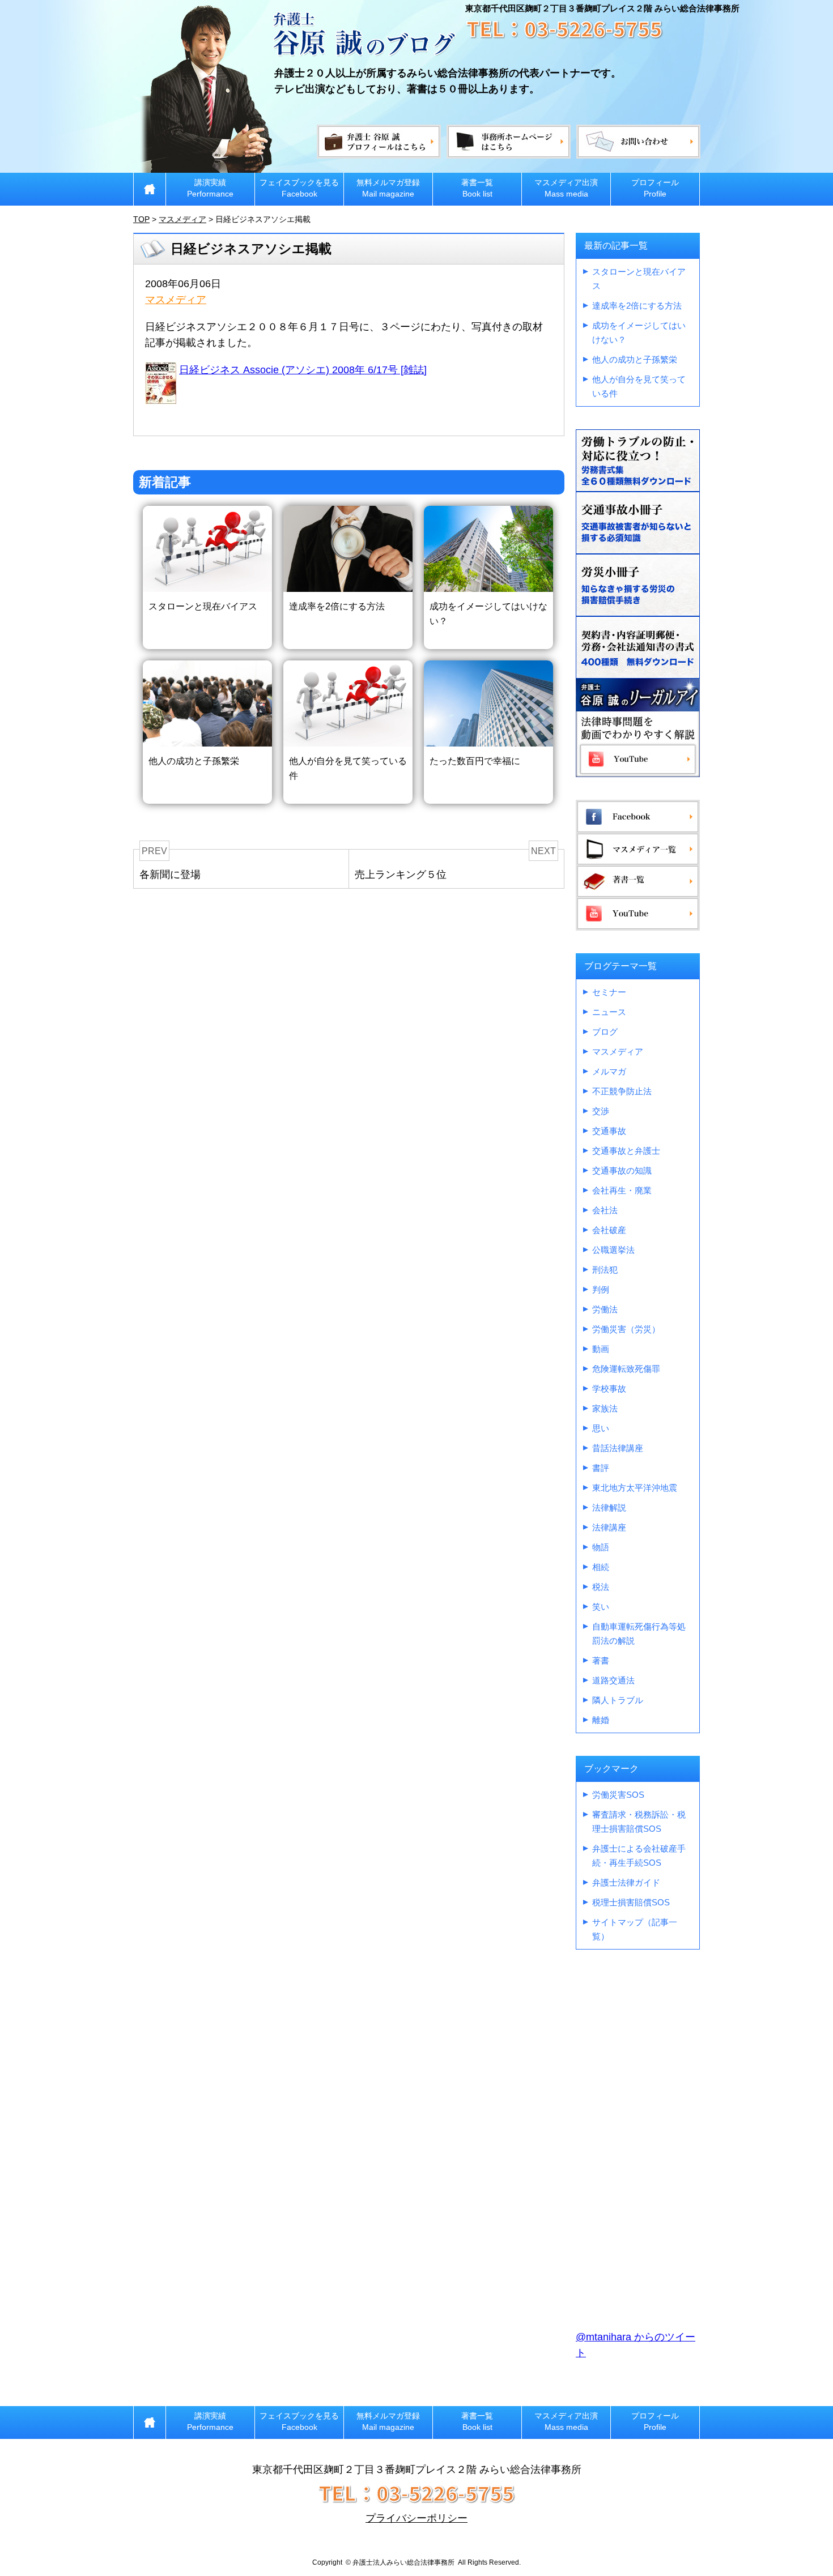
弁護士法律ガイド (626, 1882)
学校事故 (609, 1389)
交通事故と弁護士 (626, 1151)
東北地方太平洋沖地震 (635, 1488)
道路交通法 (613, 1680)
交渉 (601, 1111)
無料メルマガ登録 (388, 188)
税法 (601, 1587)
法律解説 (609, 1507)
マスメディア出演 (566, 188)
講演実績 (210, 188)
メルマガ (609, 1071)
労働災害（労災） (626, 1329)
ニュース (609, 1012)
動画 (601, 1349)
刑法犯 (605, 1270)
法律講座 (609, 1527)
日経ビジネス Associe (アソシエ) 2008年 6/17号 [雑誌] (303, 370)
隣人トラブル (618, 1700)
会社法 (605, 1210)
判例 (601, 1289)
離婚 (601, 1720)
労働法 (605, 1309)
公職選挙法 (613, 1250)
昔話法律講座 (618, 1448)
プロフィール (655, 188)
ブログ (605, 1032)
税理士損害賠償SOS (631, 1902)
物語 (601, 1547)
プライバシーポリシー (416, 2518)
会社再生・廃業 (622, 1190)
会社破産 (609, 1230)
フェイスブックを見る (299, 188)
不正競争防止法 (622, 1091)
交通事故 (609, 1131)
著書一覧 (477, 188)
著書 (601, 1660)
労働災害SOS (618, 1795)
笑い (601, 1607)
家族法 (605, 1408)
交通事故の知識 (622, 1170)
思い (601, 1428)
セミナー (609, 992)
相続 (601, 1567)
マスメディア (176, 300)
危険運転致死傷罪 (626, 1369)
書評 (601, 1468)
